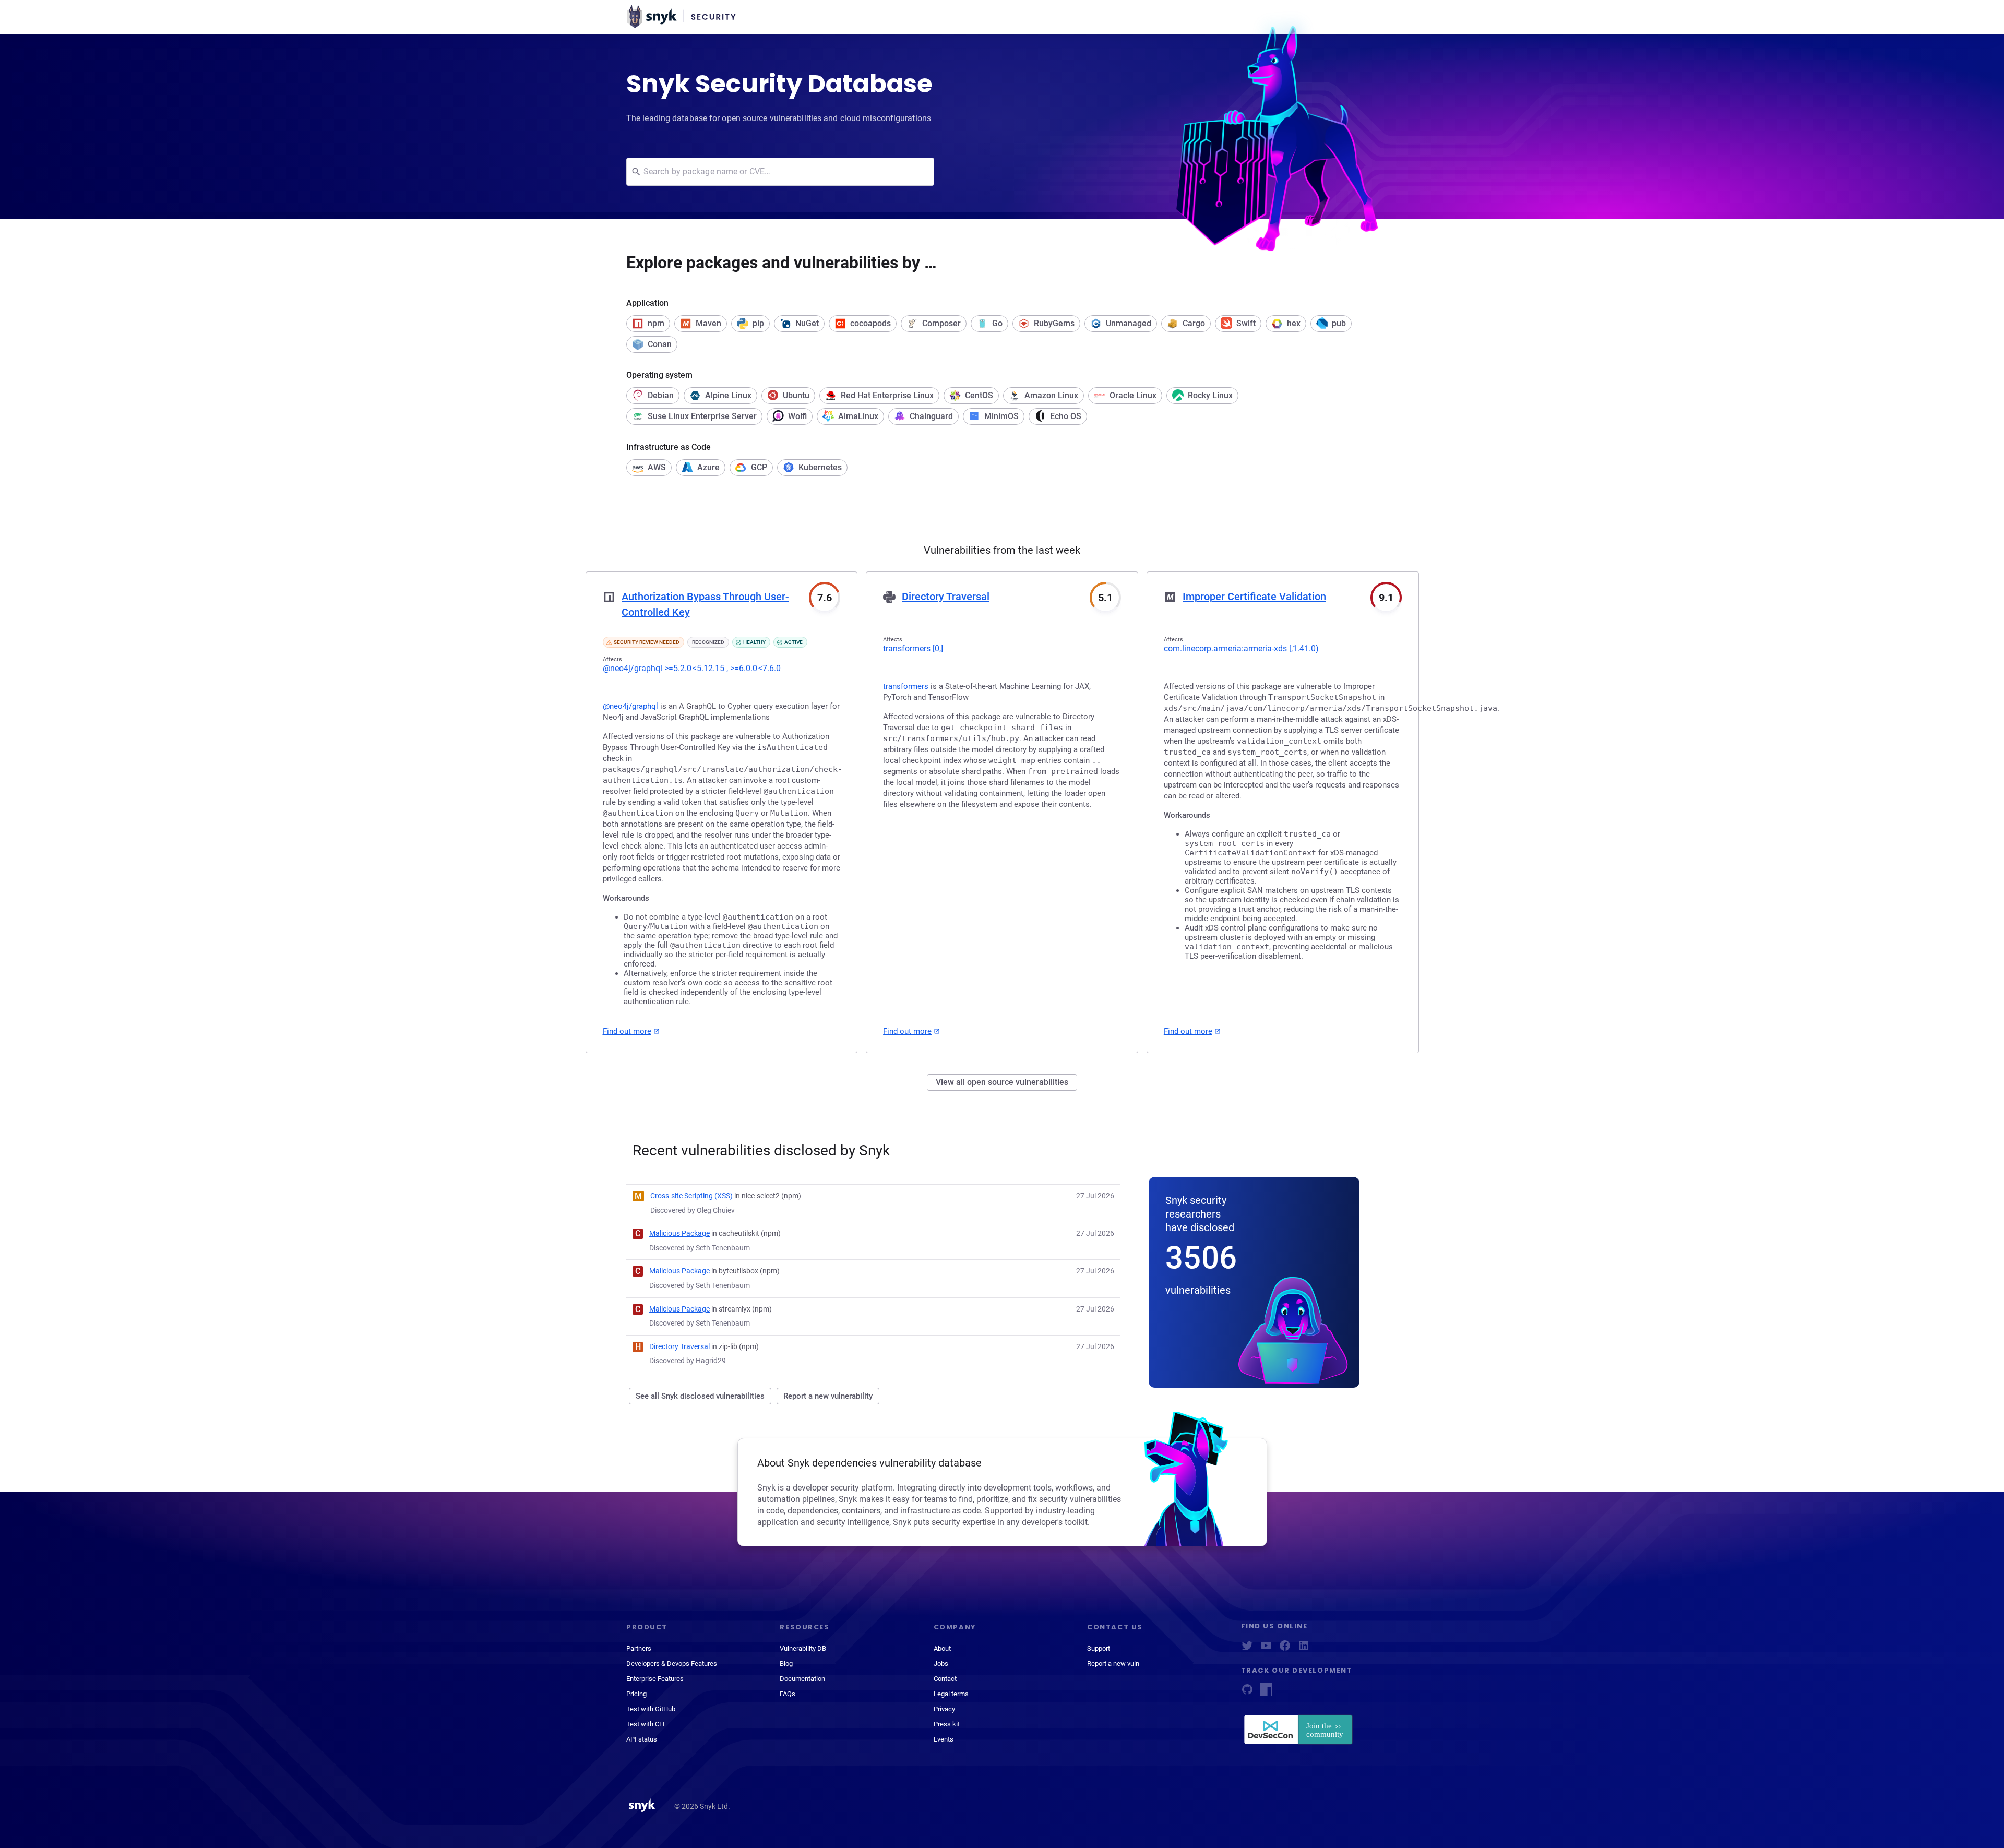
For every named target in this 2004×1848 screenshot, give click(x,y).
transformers (913, 648)
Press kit (947, 1724)
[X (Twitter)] (1247, 1649)
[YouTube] (1266, 1649)
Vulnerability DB (803, 1648)
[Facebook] (1285, 1649)
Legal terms (951, 1694)
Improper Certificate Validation (1254, 597)
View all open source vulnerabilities (1002, 1082)
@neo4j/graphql (692, 668)
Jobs (941, 1664)
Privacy (944, 1709)
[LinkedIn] (1304, 1649)
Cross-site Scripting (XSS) (691, 1196)
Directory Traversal (946, 597)
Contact (945, 1679)
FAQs (788, 1694)
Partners (639, 1648)
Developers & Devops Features (672, 1664)
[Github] (1247, 1693)
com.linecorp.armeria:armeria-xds (1241, 648)
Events (944, 1739)
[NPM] (1266, 1693)
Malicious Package (679, 1233)
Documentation (802, 1679)
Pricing (636, 1694)
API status (642, 1739)
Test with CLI (646, 1724)
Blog (786, 1664)
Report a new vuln (1113, 1664)
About (942, 1648)
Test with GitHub (651, 1709)
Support (1099, 1648)
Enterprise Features (655, 1679)
